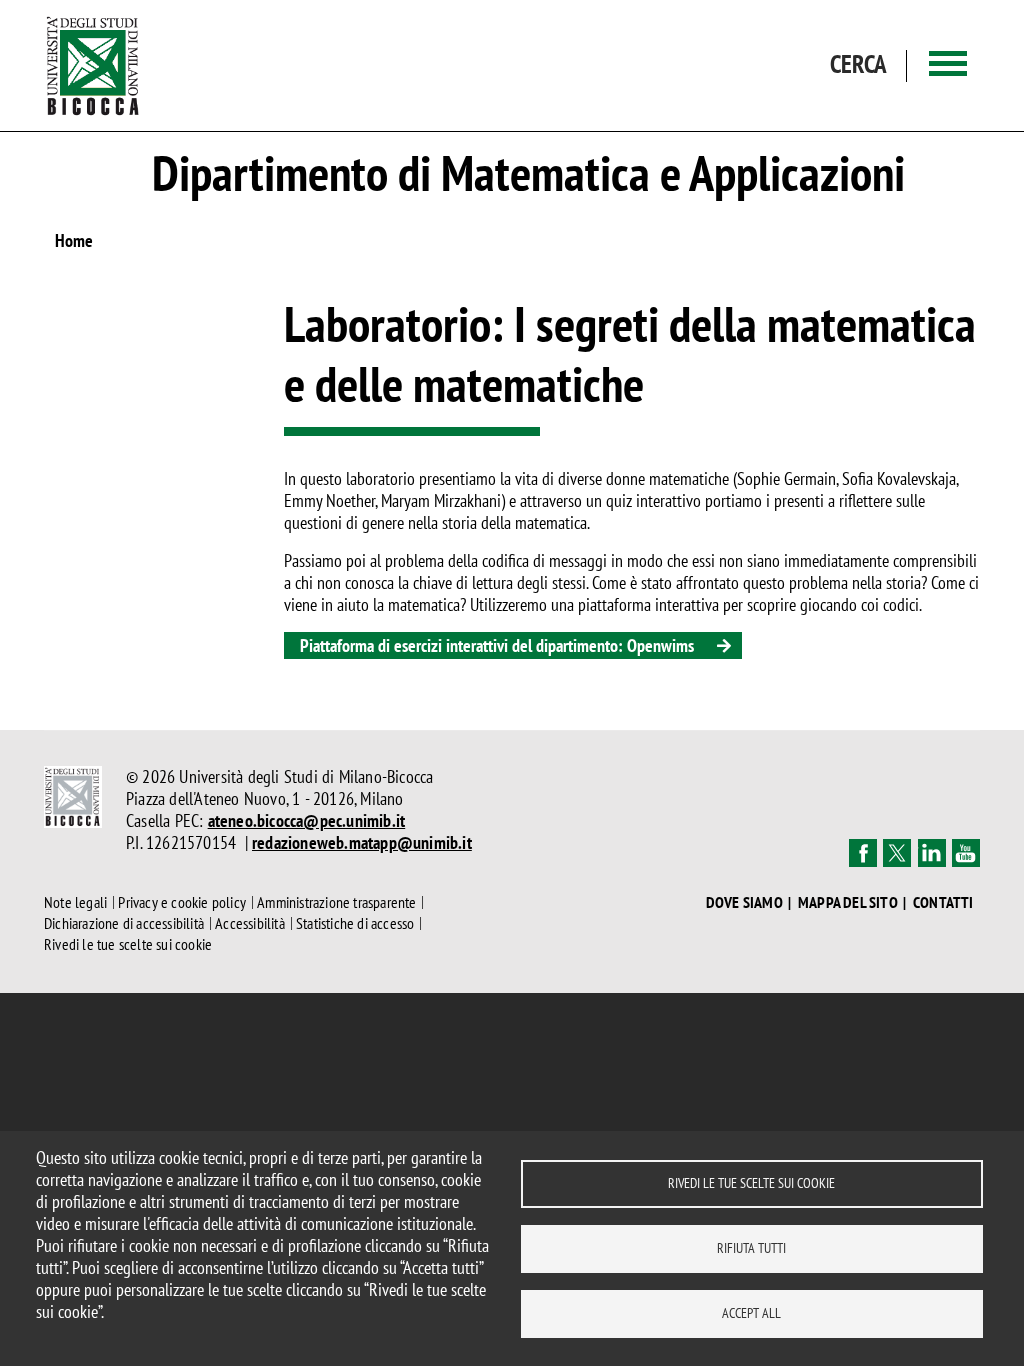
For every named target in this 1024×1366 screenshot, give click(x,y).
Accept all (751, 1313)
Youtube (966, 853)
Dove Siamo (744, 902)
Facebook (863, 853)
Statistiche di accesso (355, 923)
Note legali (75, 902)
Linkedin (932, 853)
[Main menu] (948, 65)
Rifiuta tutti (751, 1248)
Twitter (897, 853)
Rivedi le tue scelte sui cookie (751, 1183)
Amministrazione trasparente (336, 902)
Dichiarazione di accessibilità (124, 923)
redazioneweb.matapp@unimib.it (362, 842)
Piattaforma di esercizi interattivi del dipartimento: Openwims (497, 645)
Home (74, 240)
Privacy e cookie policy (182, 902)
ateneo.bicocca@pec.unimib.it (307, 820)
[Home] (93, 65)
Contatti (943, 902)
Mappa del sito (848, 902)
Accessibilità (250, 923)
